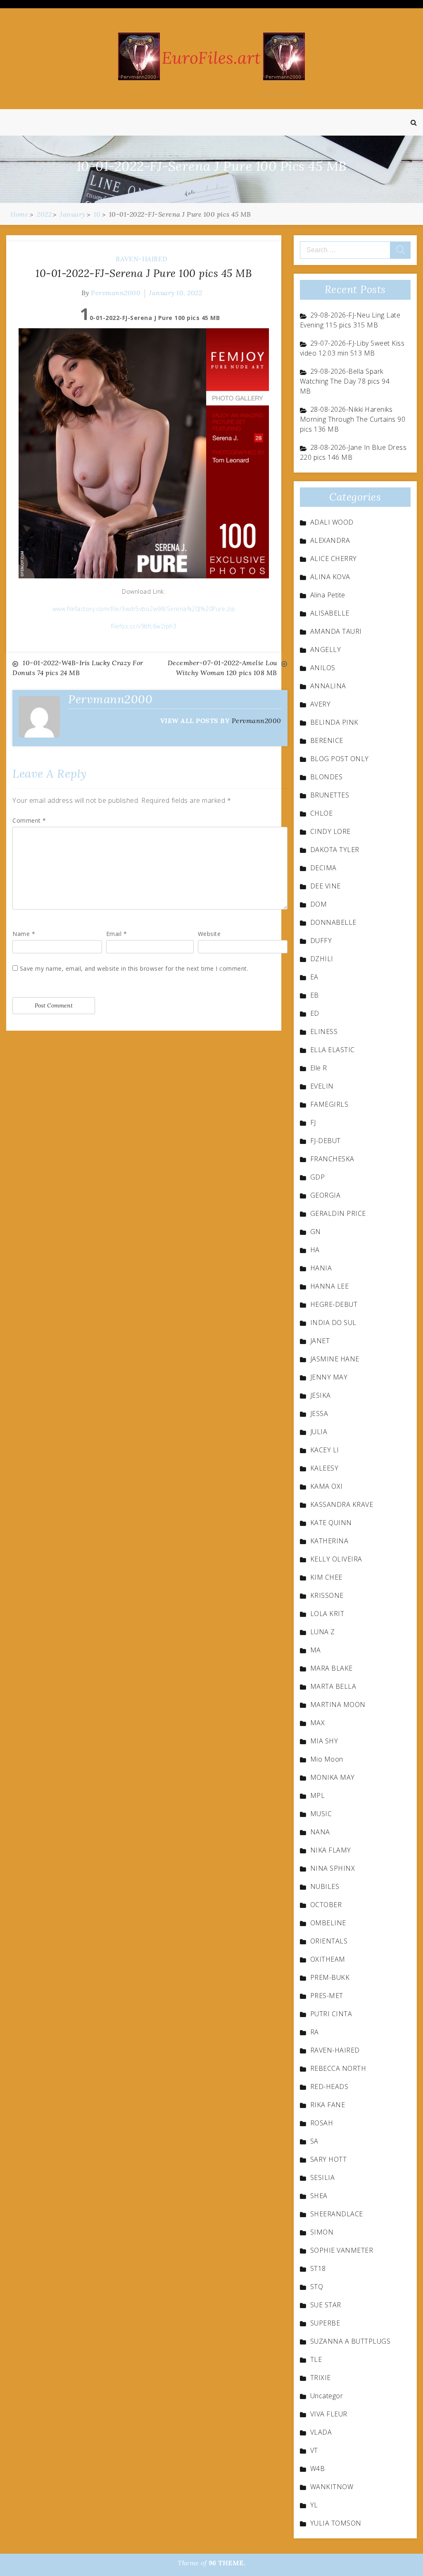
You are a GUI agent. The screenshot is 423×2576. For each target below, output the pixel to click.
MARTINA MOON (338, 1705)
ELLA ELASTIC (333, 1050)
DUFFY (321, 941)
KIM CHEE (326, 1577)
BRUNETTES (330, 795)
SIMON (322, 2232)
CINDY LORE (330, 831)
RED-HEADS (329, 2087)
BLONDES (327, 777)
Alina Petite (328, 595)
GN (316, 1232)
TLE (316, 2359)
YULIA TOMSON (336, 2523)
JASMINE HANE (335, 1359)
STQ (317, 2287)
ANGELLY (326, 649)
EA (314, 977)
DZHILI (322, 959)
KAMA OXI (327, 1486)
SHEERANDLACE (337, 2214)
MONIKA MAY (333, 1777)
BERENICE (327, 740)
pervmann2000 (116, 293)
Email (117, 934)
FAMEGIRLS (329, 1104)
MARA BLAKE (332, 1668)
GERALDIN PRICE (338, 1213)
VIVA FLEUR (329, 2414)
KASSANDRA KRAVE (342, 1504)
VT (314, 2450)
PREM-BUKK (330, 1977)
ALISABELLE (330, 613)
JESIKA (321, 1395)
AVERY (321, 704)
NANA (320, 1832)
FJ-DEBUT (326, 1141)
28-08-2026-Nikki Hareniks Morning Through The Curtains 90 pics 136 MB (353, 419)
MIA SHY (324, 1741)
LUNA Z (323, 1632)
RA (315, 2032)
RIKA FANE (328, 2105)
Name (24, 934)
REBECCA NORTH (338, 2068)
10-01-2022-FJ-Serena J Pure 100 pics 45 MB (144, 273)
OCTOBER (326, 1905)
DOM (319, 904)
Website (209, 934)
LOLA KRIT (327, 1614)
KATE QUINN (331, 1523)
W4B (318, 2469)
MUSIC (321, 1814)
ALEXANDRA (330, 540)
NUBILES (325, 1886)
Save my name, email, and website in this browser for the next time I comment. (134, 968)
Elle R (319, 1068)
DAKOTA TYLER (335, 850)
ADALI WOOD (332, 522)
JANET (320, 1341)
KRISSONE (327, 1595)
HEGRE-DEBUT (334, 1304)
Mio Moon (327, 1759)
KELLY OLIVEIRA (336, 1559)
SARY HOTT (329, 2159)
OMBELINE (328, 1923)
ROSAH (322, 2123)
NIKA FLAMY (331, 1850)
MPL (318, 1795)
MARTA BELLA (333, 1686)
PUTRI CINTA (331, 2014)
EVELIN (322, 1086)
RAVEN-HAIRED (142, 259)
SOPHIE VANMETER (342, 2250)
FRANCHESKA (332, 1159)
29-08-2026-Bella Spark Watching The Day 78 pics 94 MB (345, 381)
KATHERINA (329, 1541)
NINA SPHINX (333, 1868)
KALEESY (324, 1468)
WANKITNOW (332, 2487)
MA (316, 1650)
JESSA (319, 1413)
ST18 (318, 2268)
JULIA (319, 1432)
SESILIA (323, 2177)
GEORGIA (326, 1195)
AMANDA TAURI (336, 631)
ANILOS (323, 668)
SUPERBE (325, 2323)
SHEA (319, 2196)
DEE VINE (326, 886)
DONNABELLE (333, 922)
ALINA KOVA (330, 577)
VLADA (321, 2432)
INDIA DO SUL (333, 1323)
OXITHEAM (328, 1959)
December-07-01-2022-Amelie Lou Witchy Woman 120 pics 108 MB (222, 668)
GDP (318, 1177)
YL (314, 2505)
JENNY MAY (329, 1377)
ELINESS (324, 1031)
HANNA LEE (330, 1286)
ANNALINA (328, 686)
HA (315, 1250)
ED (315, 1013)
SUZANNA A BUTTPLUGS (351, 2341)
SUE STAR (326, 2305)
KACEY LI (325, 1450)
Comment (29, 820)
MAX (318, 1723)
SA (314, 2141)
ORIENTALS (329, 1941)
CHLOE (322, 813)
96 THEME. (227, 2563)
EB (315, 995)
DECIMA (323, 868)
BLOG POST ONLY (340, 759)
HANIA (321, 1268)
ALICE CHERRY (334, 559)
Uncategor (327, 2396)
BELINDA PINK (334, 722)
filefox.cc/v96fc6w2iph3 (144, 626)
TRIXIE (321, 2378)
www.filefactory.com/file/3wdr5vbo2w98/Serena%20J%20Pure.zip (144, 609)
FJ (313, 1122)
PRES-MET (327, 1996)
